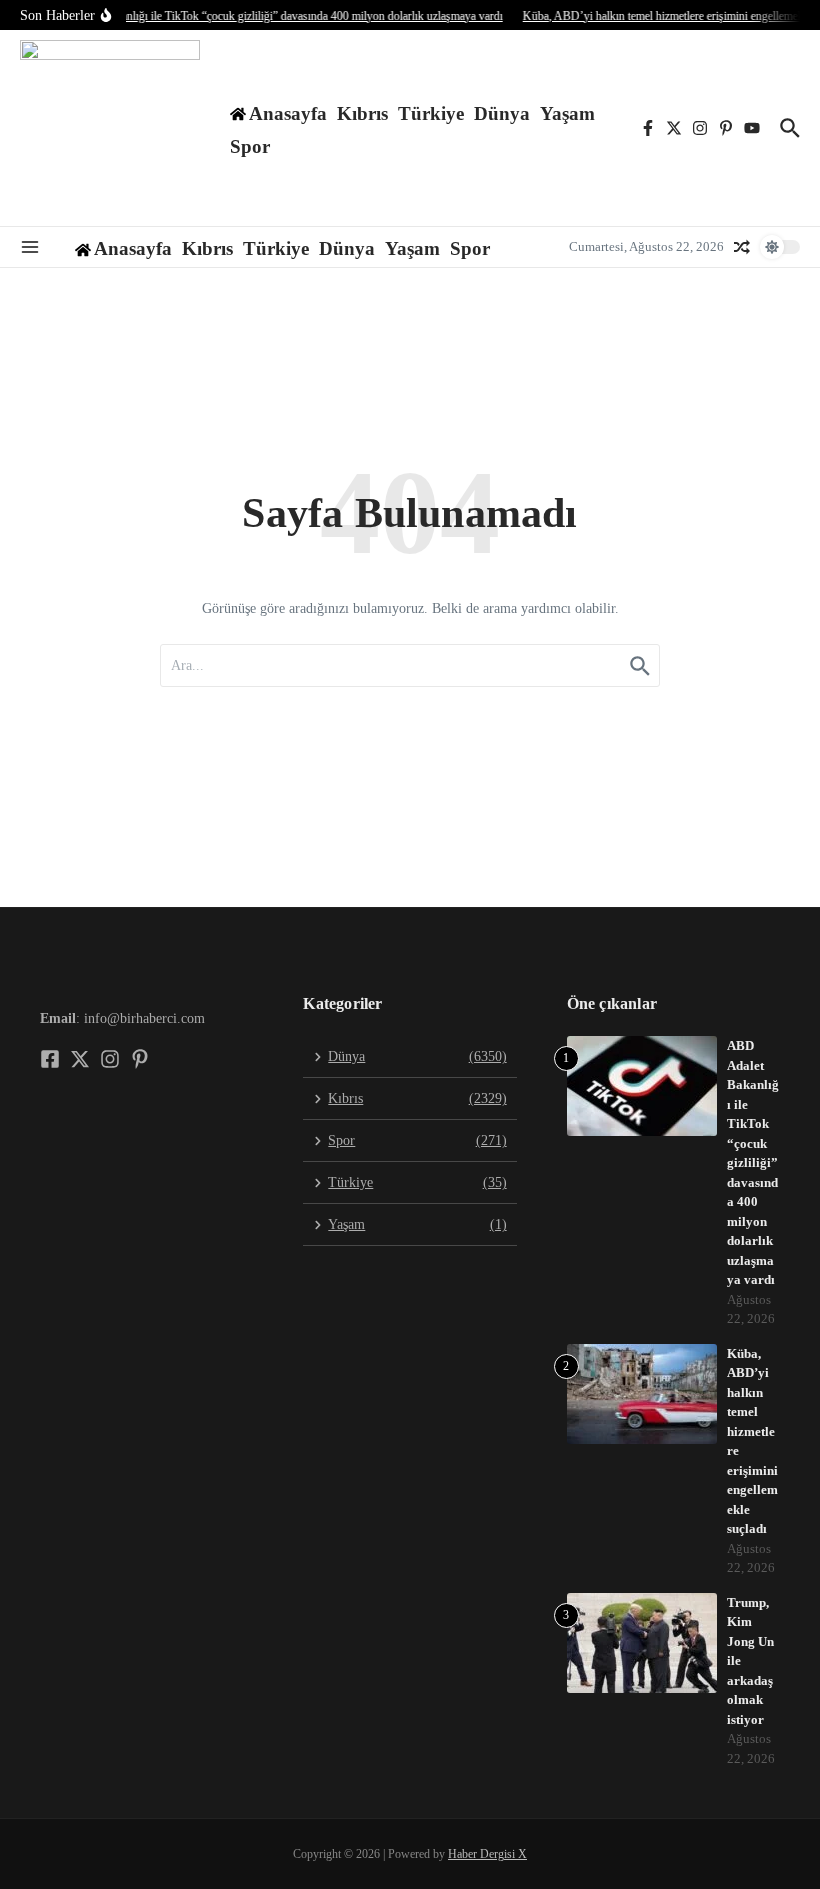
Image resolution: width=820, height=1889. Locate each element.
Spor (250, 146)
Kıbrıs (362, 113)
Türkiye (431, 113)
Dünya (502, 113)
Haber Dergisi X (487, 1854)
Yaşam (567, 113)
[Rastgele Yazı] (742, 247)
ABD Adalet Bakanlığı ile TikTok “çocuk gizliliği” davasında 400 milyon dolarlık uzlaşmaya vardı (753, 1162)
